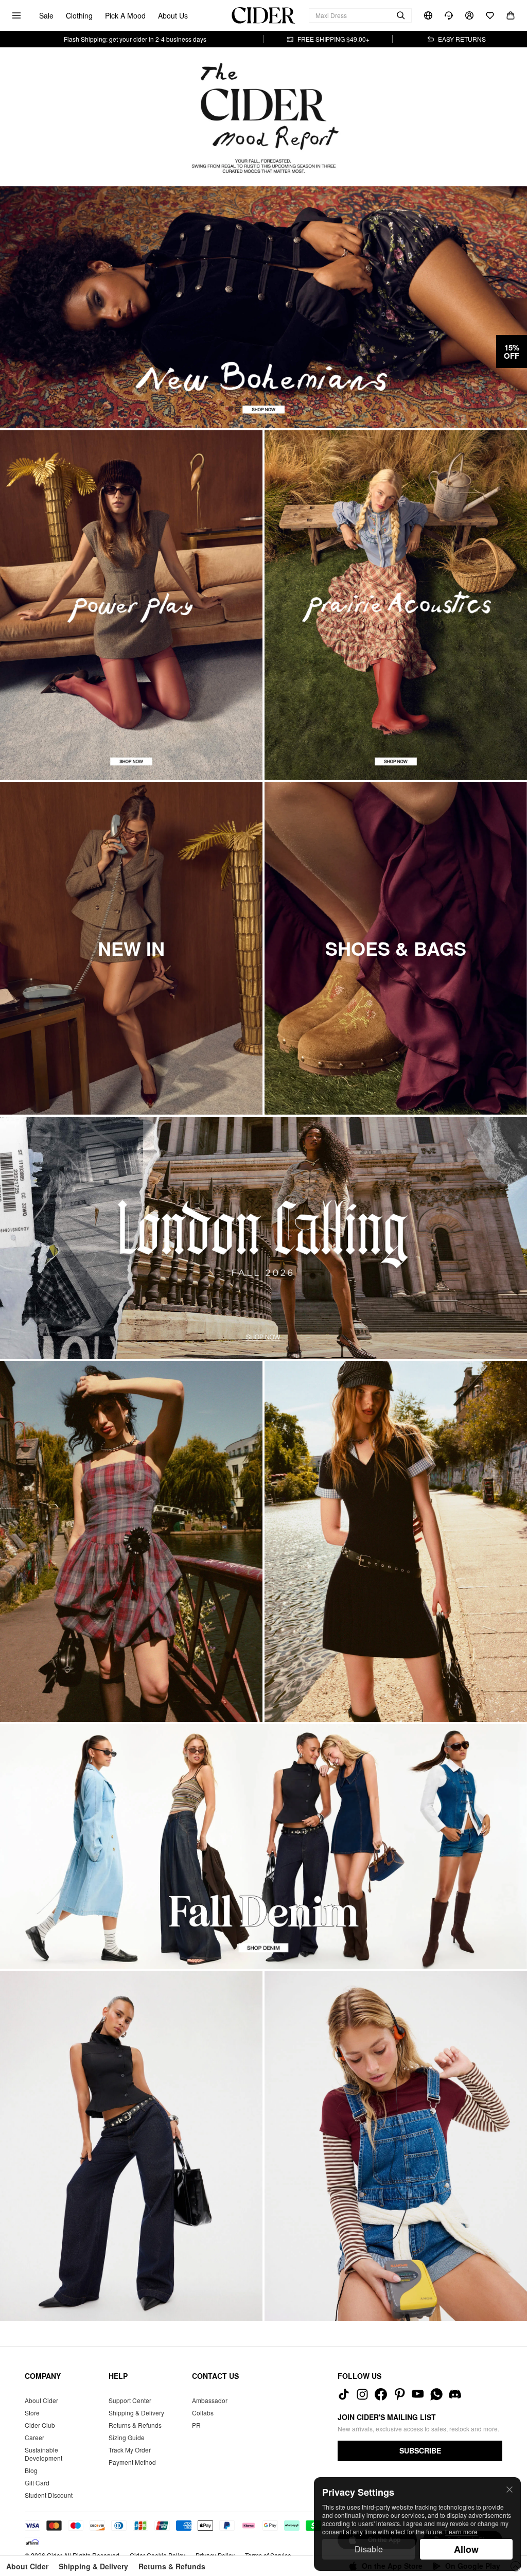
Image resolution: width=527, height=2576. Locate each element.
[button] (512, 352)
